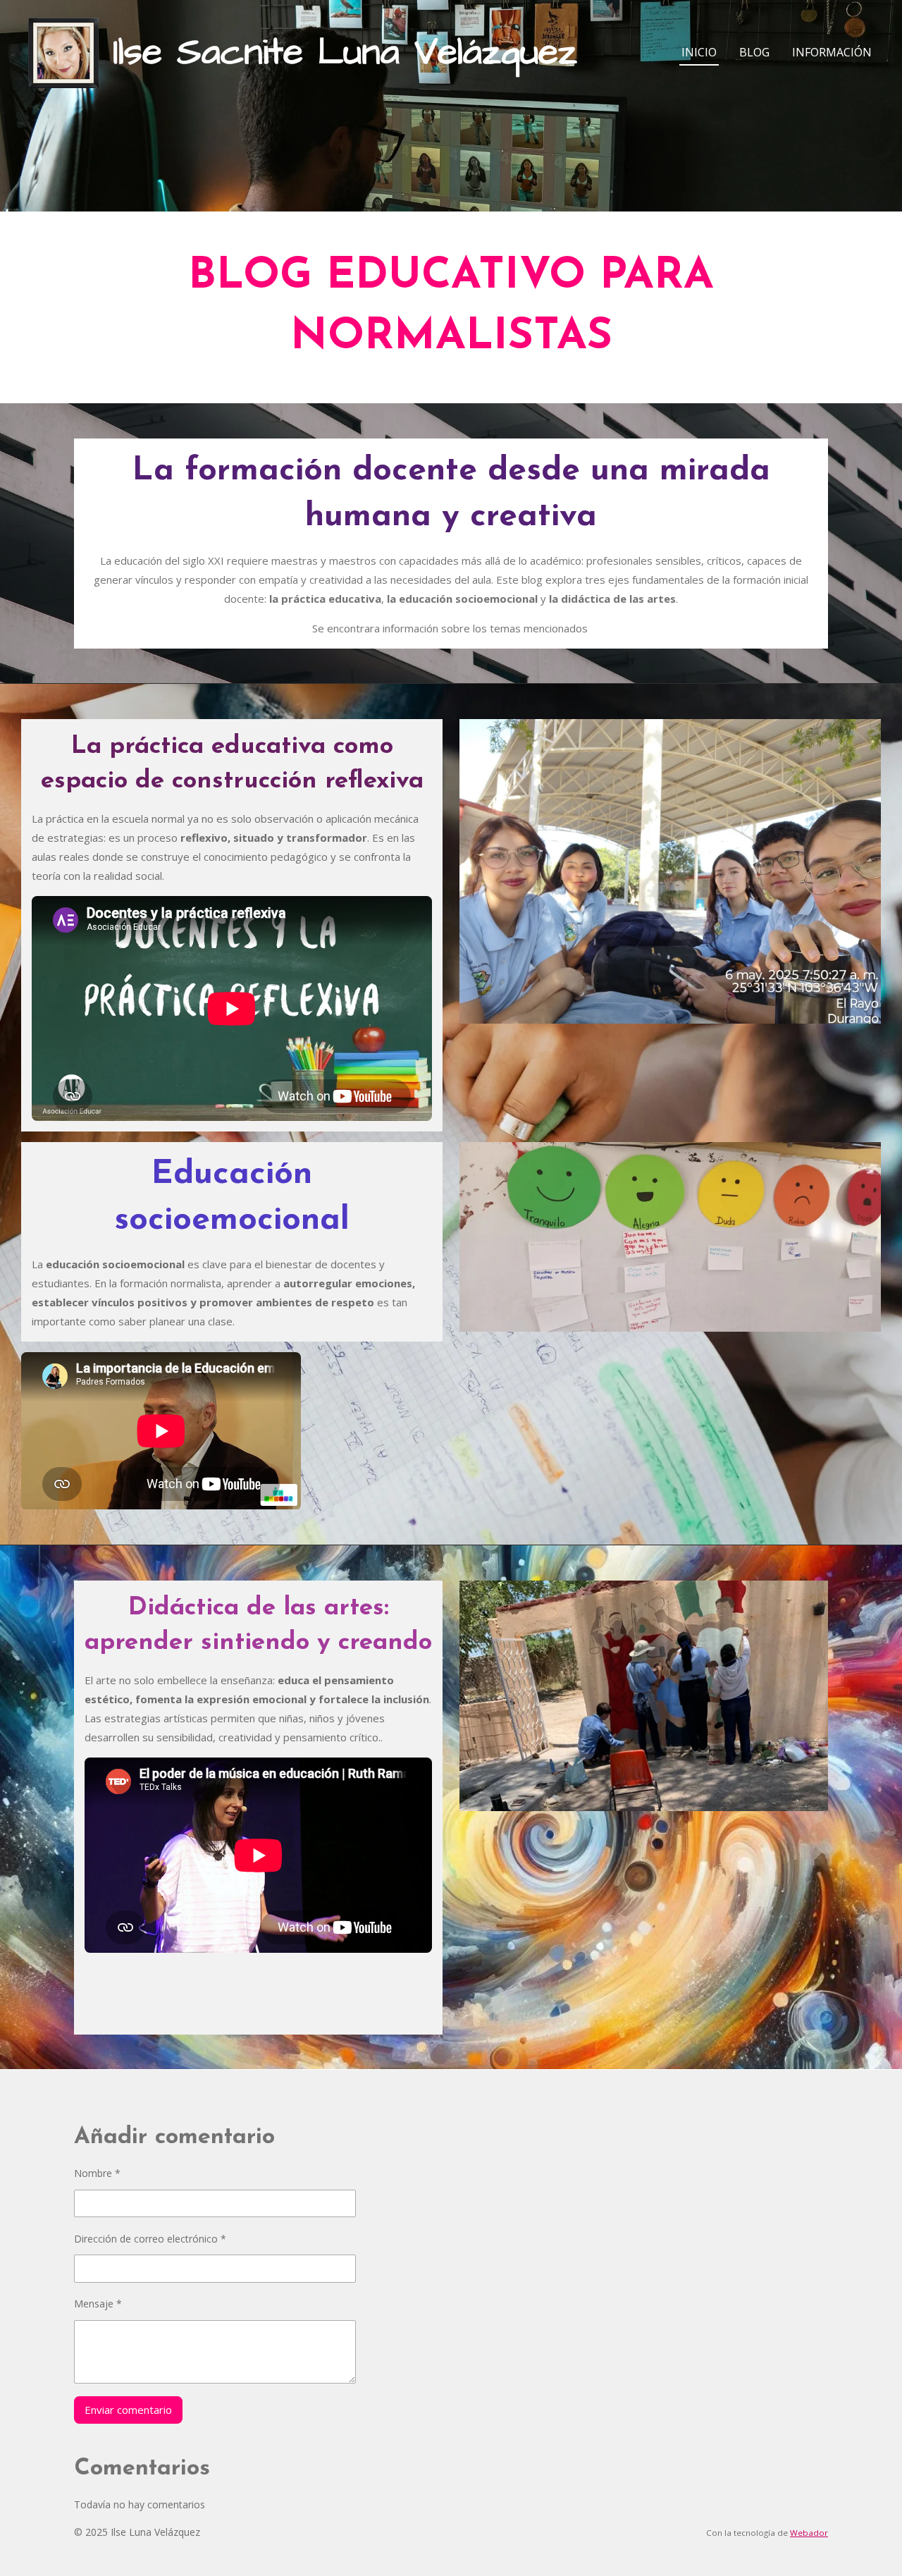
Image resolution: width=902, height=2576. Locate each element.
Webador (809, 2533)
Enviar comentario (128, 2410)
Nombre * (97, 2173)
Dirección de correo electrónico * (150, 2239)
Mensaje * (98, 2304)
